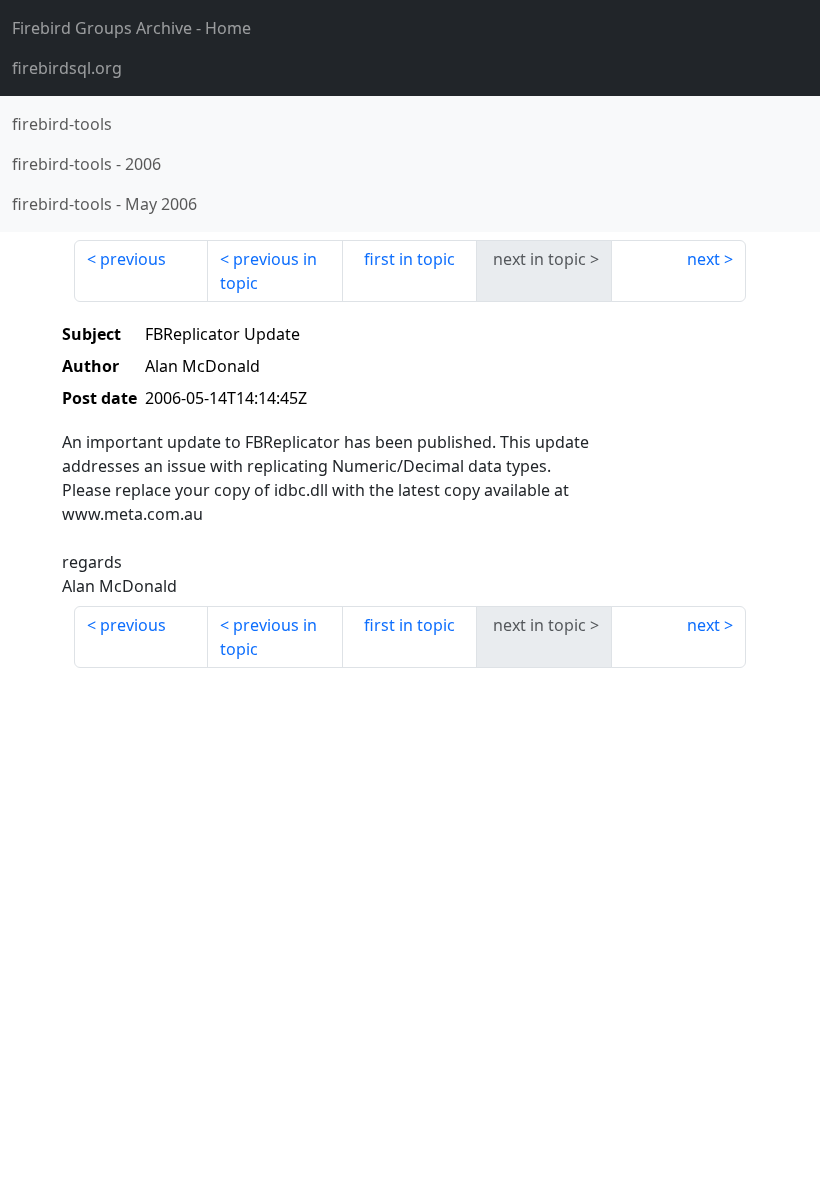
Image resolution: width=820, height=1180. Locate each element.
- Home (131, 28)
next (703, 259)
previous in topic (268, 271)
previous (133, 259)
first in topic (409, 259)
